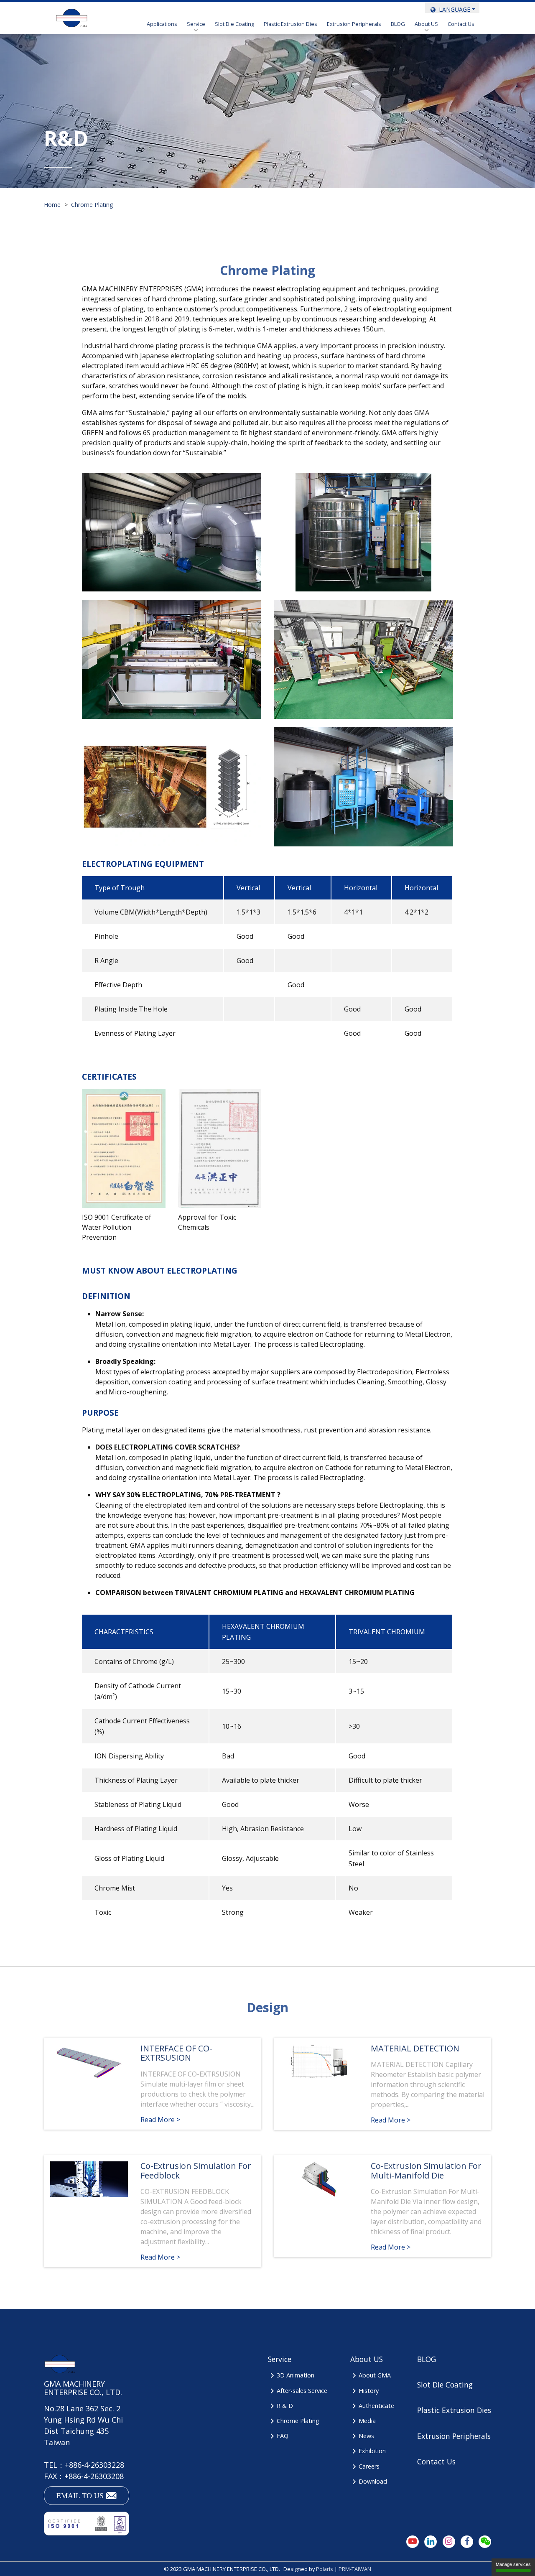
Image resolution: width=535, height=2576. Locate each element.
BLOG (398, 24)
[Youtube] (413, 2542)
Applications (162, 24)
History (369, 2391)
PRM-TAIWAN (355, 2569)
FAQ (282, 2436)
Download (373, 2481)
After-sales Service (302, 2391)
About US (426, 24)
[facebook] (467, 2542)
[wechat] (485, 2542)
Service (196, 24)
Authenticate (376, 2406)
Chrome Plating (298, 2421)
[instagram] (449, 2542)
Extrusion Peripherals (354, 24)
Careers (369, 2466)
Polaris (325, 2569)
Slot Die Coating (234, 24)
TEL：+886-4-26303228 (84, 2465)
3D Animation (295, 2375)
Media (367, 2421)
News (366, 2436)
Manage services (513, 2564)
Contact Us (461, 24)
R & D (285, 2406)
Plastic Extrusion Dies (290, 24)
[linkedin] (431, 2542)
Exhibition (372, 2451)
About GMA (375, 2375)
